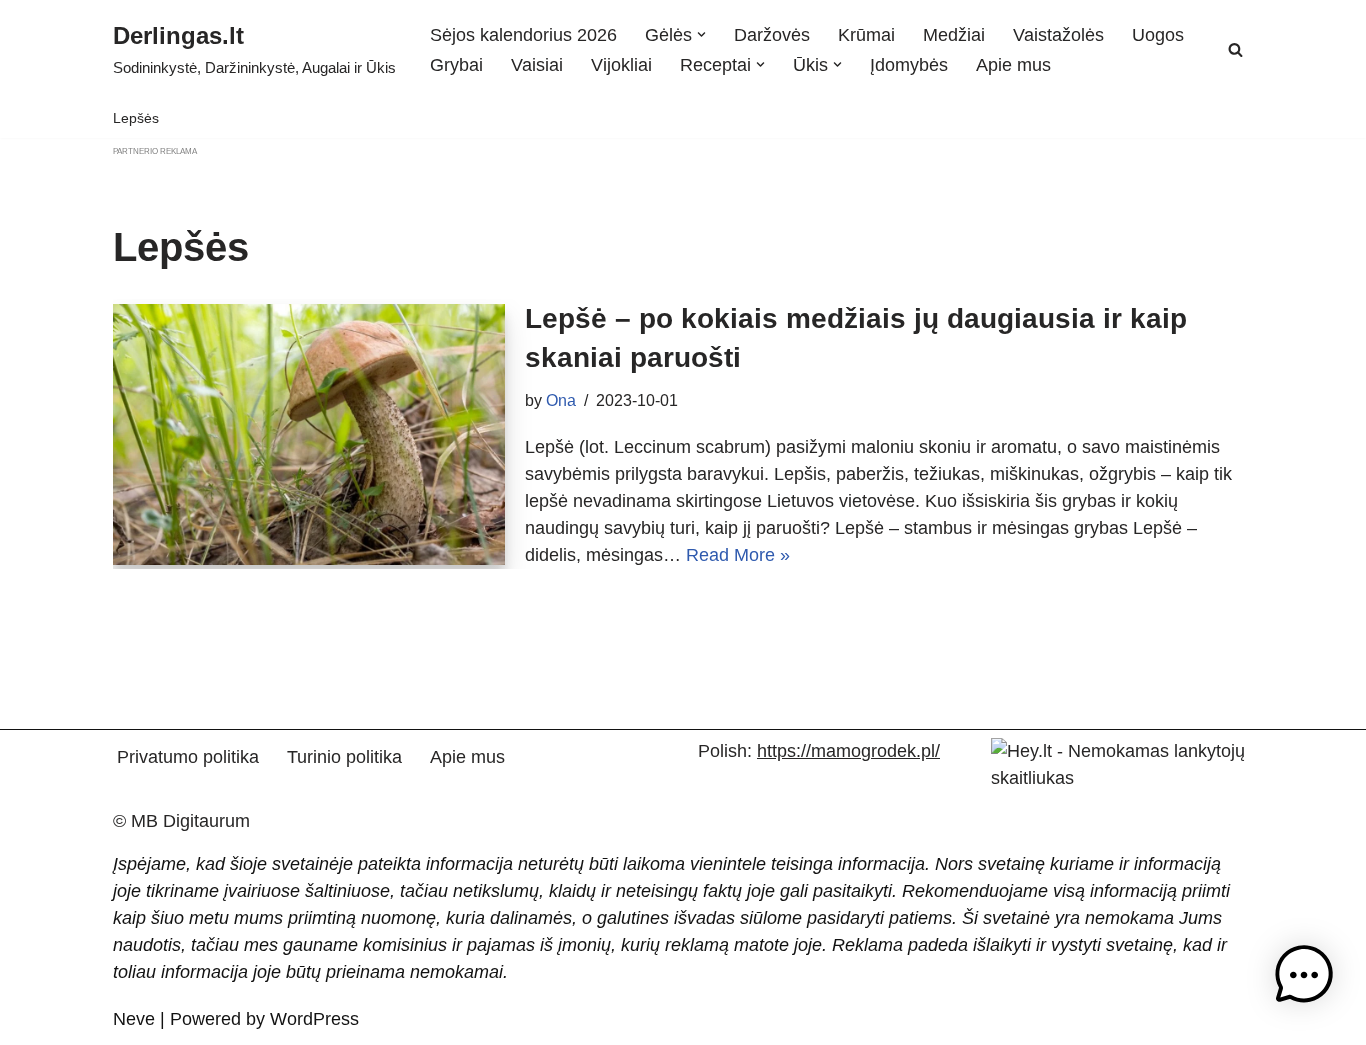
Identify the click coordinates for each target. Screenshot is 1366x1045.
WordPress (314, 1019)
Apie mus (1013, 65)
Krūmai (866, 35)
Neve (134, 1019)
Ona (561, 400)
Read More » (738, 555)
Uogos (1158, 35)
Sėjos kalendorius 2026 (523, 35)
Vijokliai (621, 65)
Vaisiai (537, 65)
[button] (701, 34)
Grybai (456, 65)
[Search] (1235, 49)
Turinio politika (344, 757)
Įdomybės (909, 65)
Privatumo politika (188, 757)
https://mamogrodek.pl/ (848, 751)
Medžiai (954, 35)
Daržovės (772, 35)
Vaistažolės (1058, 35)
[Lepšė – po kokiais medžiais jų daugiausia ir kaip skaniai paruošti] (309, 434)
